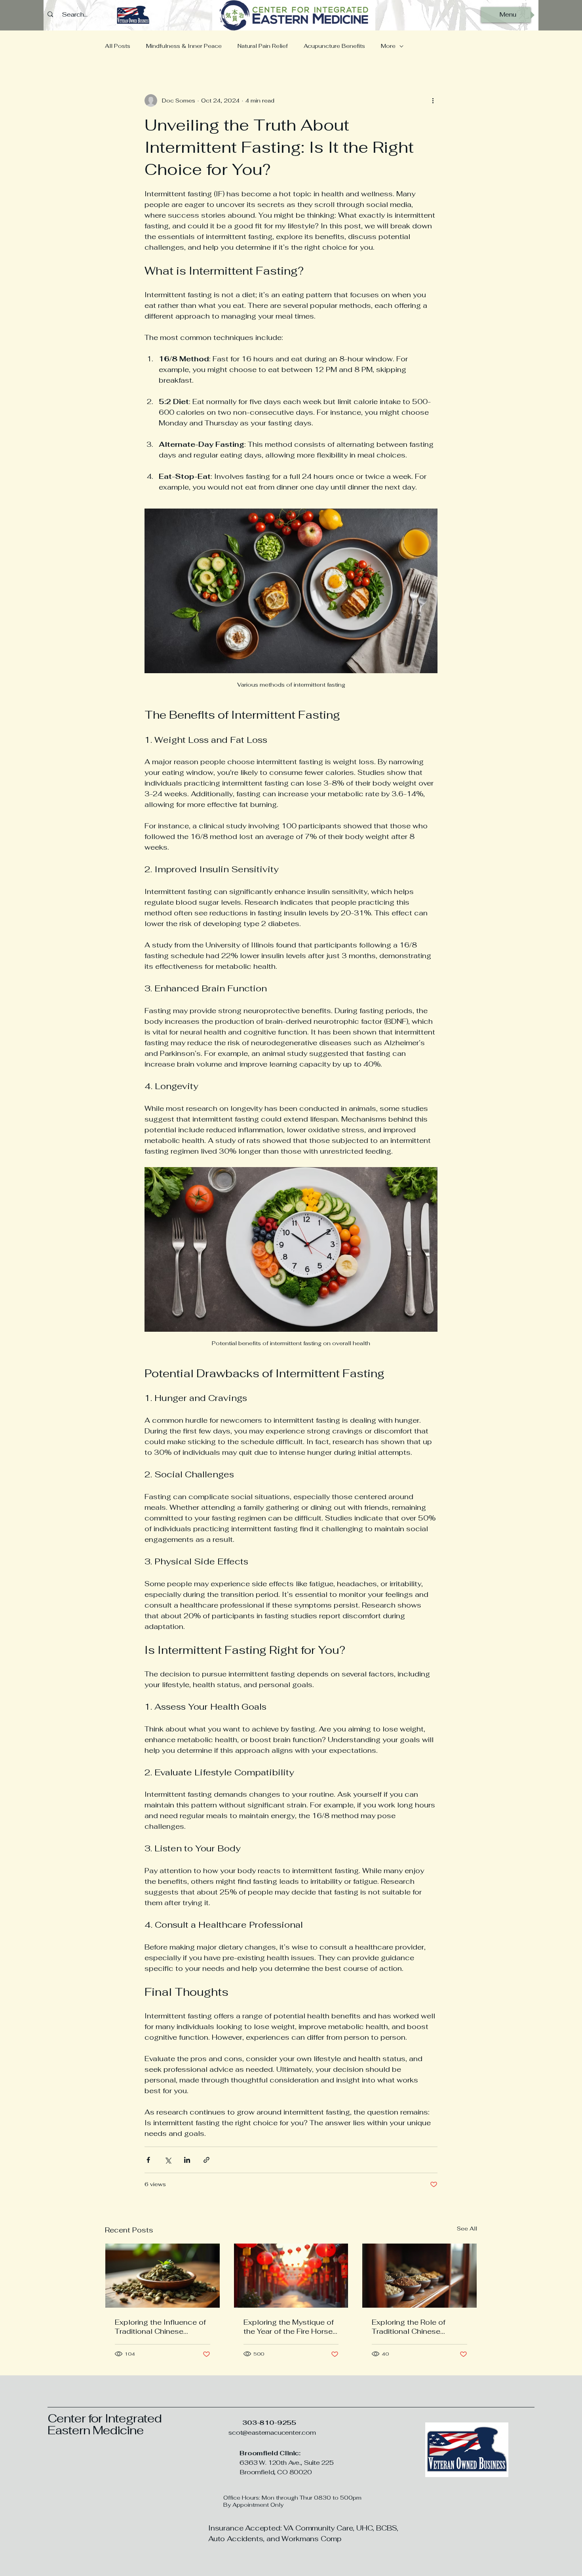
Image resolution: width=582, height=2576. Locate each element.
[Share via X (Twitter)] (168, 2160)
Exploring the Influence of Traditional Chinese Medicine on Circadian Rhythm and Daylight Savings (160, 2327)
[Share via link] (206, 2160)
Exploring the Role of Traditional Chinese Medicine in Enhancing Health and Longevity (412, 2327)
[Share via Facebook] (148, 2160)
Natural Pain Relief (263, 46)
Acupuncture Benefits (334, 46)
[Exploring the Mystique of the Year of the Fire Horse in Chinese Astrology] (291, 2276)
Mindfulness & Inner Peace (184, 46)
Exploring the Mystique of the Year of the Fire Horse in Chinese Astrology (289, 2327)
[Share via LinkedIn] (187, 2160)
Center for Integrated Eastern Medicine (105, 2424)
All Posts (118, 46)
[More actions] (433, 101)
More (388, 46)
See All (467, 2229)
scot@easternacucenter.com (272, 2433)
